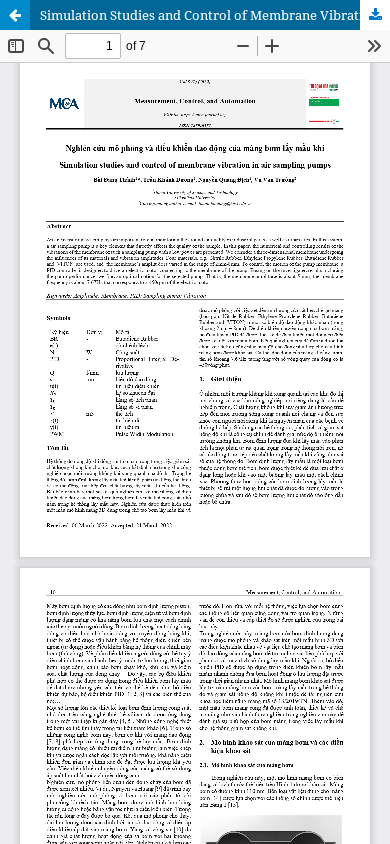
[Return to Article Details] (15, 15)
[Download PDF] (375, 15)
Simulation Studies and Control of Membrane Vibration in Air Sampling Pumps (215, 15)
